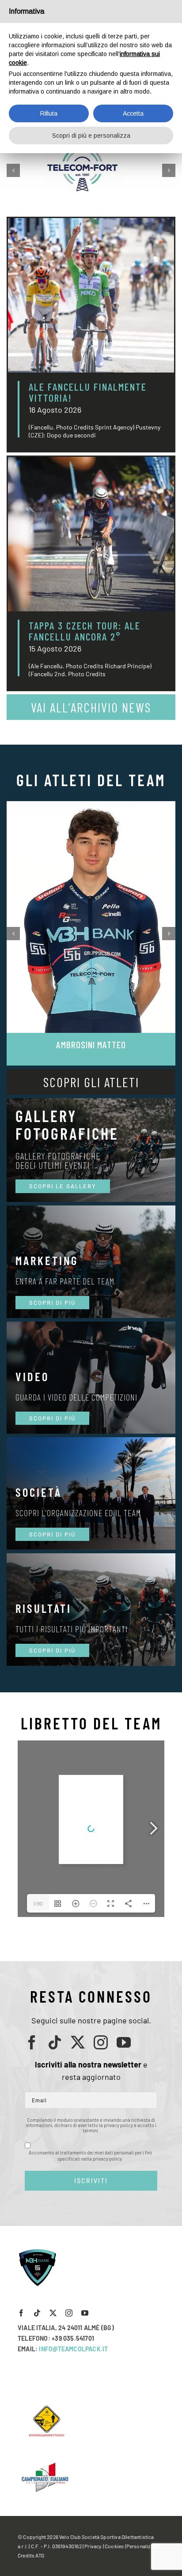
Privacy (93, 2546)
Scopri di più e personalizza (91, 136)
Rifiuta (49, 113)
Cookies (114, 2546)
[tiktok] (55, 2042)
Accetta (133, 113)
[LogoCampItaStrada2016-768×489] (45, 2464)
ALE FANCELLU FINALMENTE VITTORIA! (88, 392)
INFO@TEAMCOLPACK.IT (73, 2349)
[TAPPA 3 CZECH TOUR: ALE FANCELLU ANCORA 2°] (91, 534)
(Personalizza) (141, 2546)
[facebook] (32, 2042)
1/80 (38, 1903)
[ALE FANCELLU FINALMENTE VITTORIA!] (91, 295)
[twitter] (78, 2042)
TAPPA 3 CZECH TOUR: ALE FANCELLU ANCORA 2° (85, 631)
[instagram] (101, 2042)
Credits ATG (31, 2555)
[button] (13, 170)
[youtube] (124, 2042)
